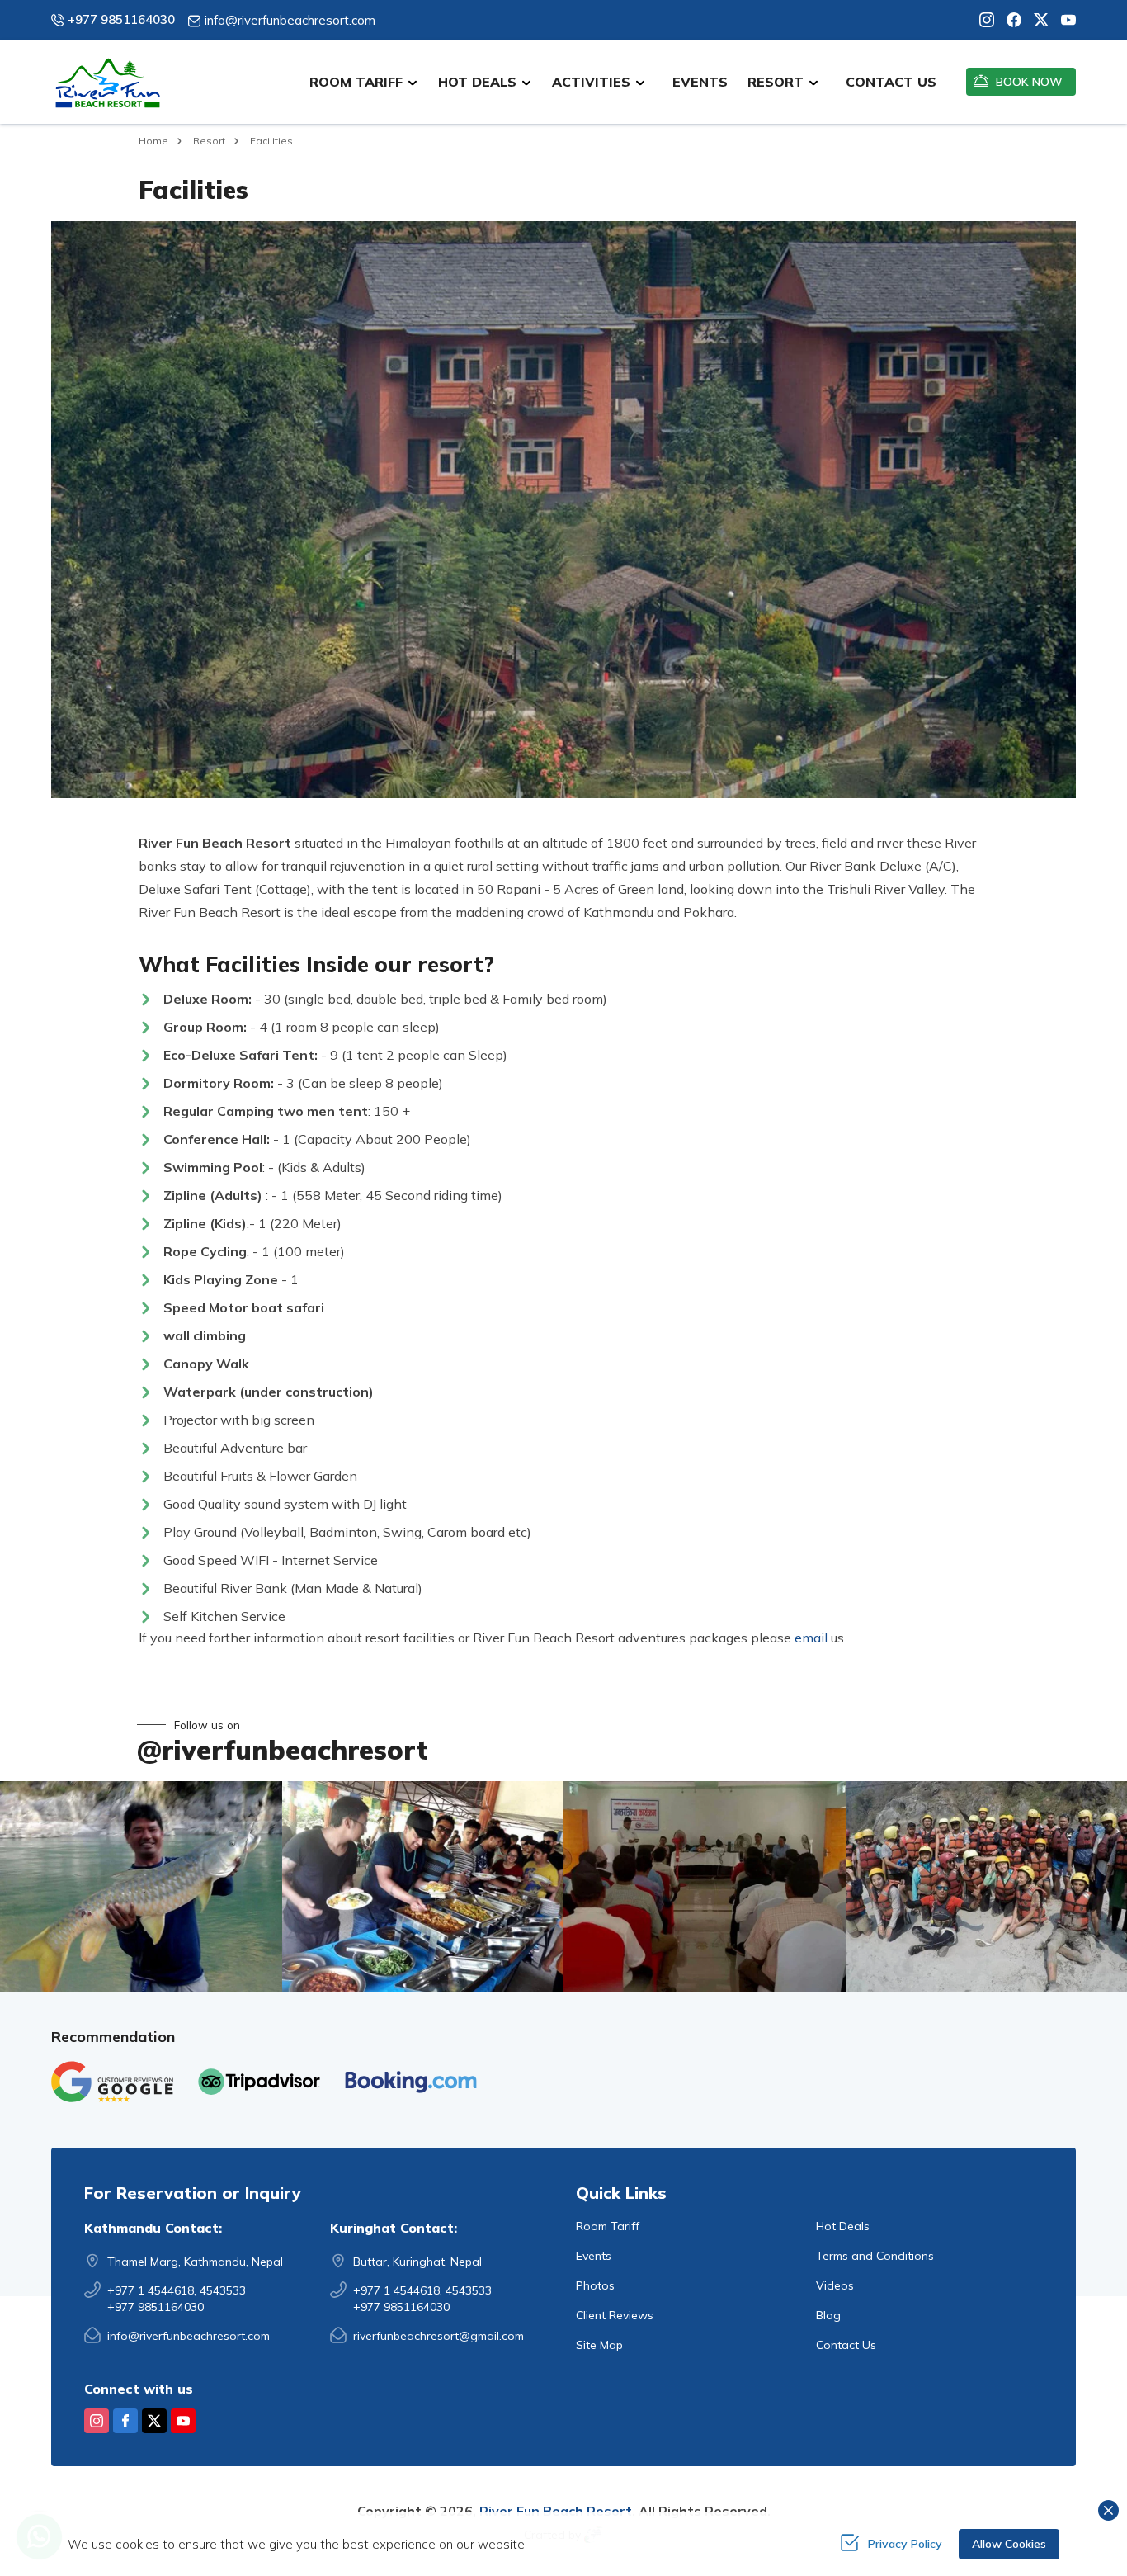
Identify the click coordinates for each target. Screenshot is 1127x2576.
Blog (828, 2315)
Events (700, 82)
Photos (595, 2285)
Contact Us (891, 82)
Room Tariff (608, 2226)
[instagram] (987, 20)
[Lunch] (423, 1887)
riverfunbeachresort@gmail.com (439, 2336)
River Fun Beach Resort (556, 2511)
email (811, 1638)
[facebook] (1008, 20)
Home (153, 141)
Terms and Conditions (875, 2256)
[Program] (705, 1887)
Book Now (1029, 82)
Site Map (599, 2345)
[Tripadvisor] (259, 2082)
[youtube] (1062, 20)
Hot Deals (843, 2226)
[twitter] (1035, 20)
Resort (209, 141)
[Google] (112, 2082)
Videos (835, 2285)
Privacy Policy (905, 2544)
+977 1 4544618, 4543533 (177, 2290)
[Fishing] (141, 1887)
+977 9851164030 (121, 19)
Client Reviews (615, 2315)
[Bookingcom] (411, 2082)
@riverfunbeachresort (283, 1750)
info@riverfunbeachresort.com (290, 20)
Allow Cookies (1009, 2544)
